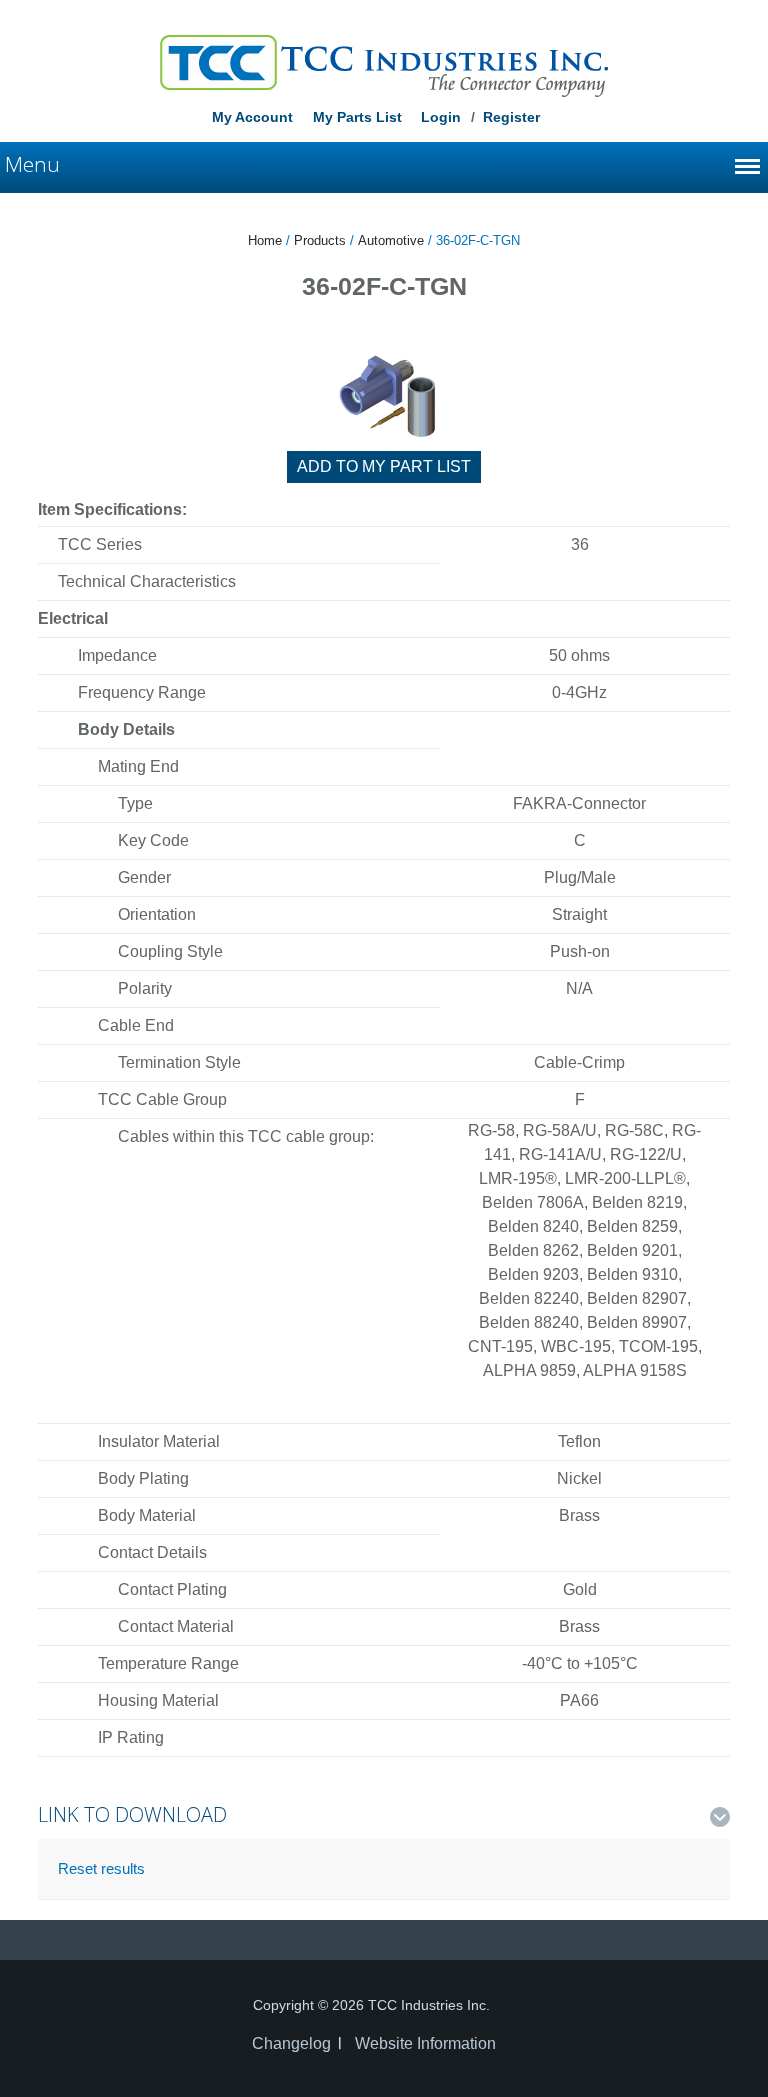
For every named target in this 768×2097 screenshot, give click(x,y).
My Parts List (357, 117)
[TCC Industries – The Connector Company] (384, 65)
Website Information (425, 2043)
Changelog (291, 2043)
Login (441, 117)
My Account (252, 117)
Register (511, 117)
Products (320, 240)
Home (265, 240)
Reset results (101, 1868)
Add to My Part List (384, 466)
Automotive (391, 240)
